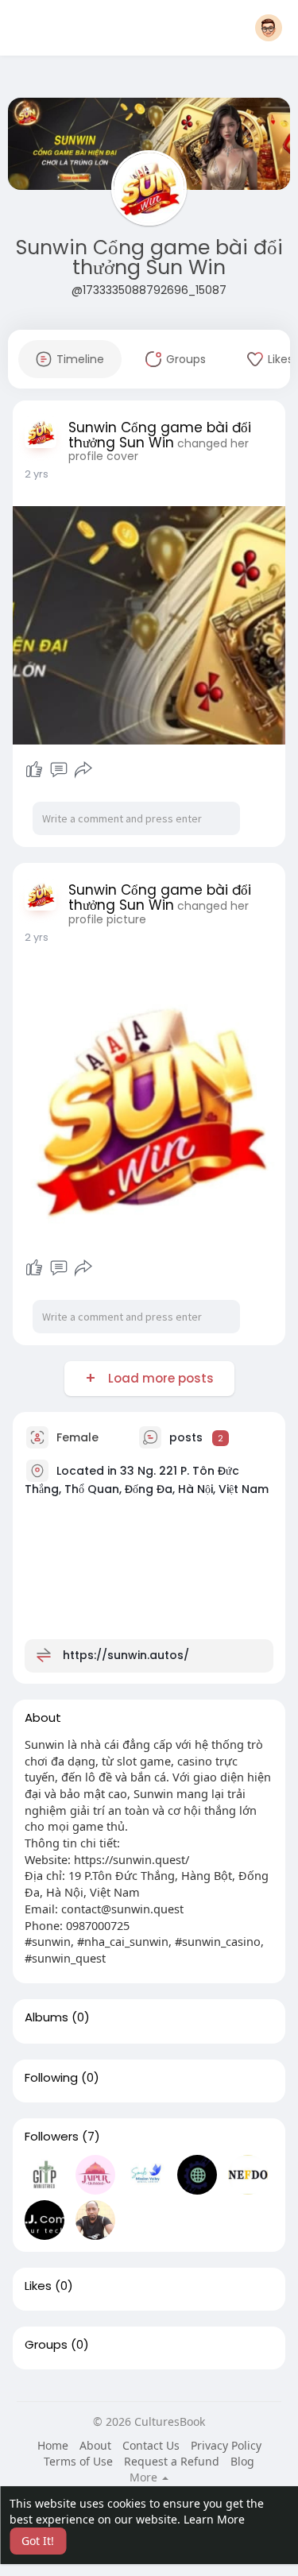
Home (53, 2445)
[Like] (34, 770)
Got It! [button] (38, 2541)
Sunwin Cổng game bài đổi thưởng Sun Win (149, 257)
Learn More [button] (214, 2519)
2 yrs (37, 474)
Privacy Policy (226, 2445)
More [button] (145, 2477)
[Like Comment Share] (59, 770)
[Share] (83, 770)
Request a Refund (172, 2461)
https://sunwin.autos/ (126, 1655)
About (95, 2445)
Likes (38, 2286)
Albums (46, 2017)
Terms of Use (78, 2461)
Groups (46, 2345)
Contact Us (151, 2445)
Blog (242, 2461)
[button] (269, 28)
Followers (52, 2137)
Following (51, 2078)
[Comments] (59, 770)
